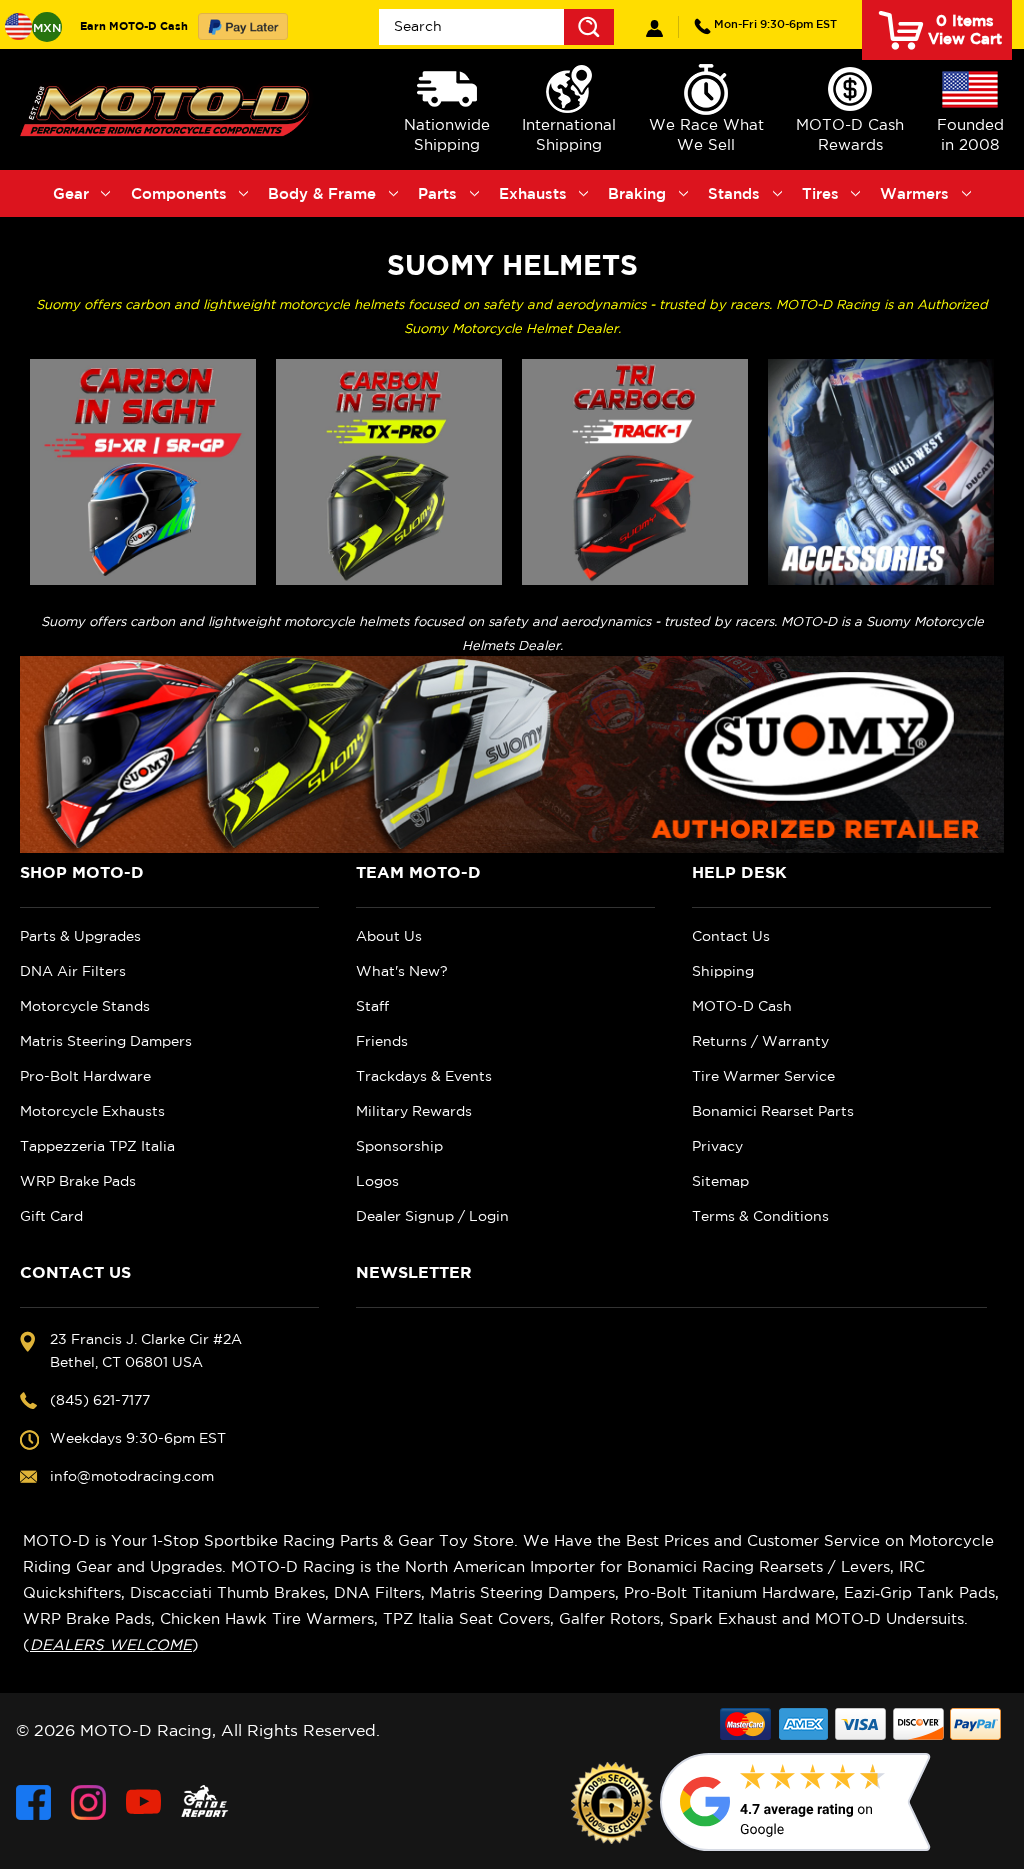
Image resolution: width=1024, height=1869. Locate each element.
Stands (734, 193)
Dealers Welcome (111, 1644)
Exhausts (533, 193)
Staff (372, 1006)
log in (654, 28)
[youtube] (143, 1802)
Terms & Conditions (760, 1216)
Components (179, 193)
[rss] (205, 1802)
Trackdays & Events (424, 1076)
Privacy (717, 1146)
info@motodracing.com (132, 1476)
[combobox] (496, 27)
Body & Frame (322, 193)
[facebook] (33, 1802)
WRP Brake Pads (78, 1181)
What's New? (402, 971)
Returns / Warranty (760, 1041)
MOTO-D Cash (742, 1006)
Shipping (723, 971)
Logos (377, 1181)
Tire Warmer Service (763, 1076)
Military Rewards (414, 1111)
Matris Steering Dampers (106, 1041)
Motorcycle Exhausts (92, 1111)
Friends (382, 1041)
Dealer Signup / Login (432, 1216)
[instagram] (88, 1802)
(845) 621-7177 (775, 23)
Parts (437, 193)
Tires (820, 193)
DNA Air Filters (73, 971)
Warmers (914, 193)
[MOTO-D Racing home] (167, 109)
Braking (637, 193)
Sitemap (720, 1181)
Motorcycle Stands (85, 1006)
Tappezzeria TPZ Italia (97, 1146)
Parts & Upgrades (80, 936)
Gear (71, 193)
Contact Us (731, 936)
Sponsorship (399, 1146)
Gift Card (51, 1216)
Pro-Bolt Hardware (85, 1076)
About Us (389, 936)
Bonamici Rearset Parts (773, 1111)
